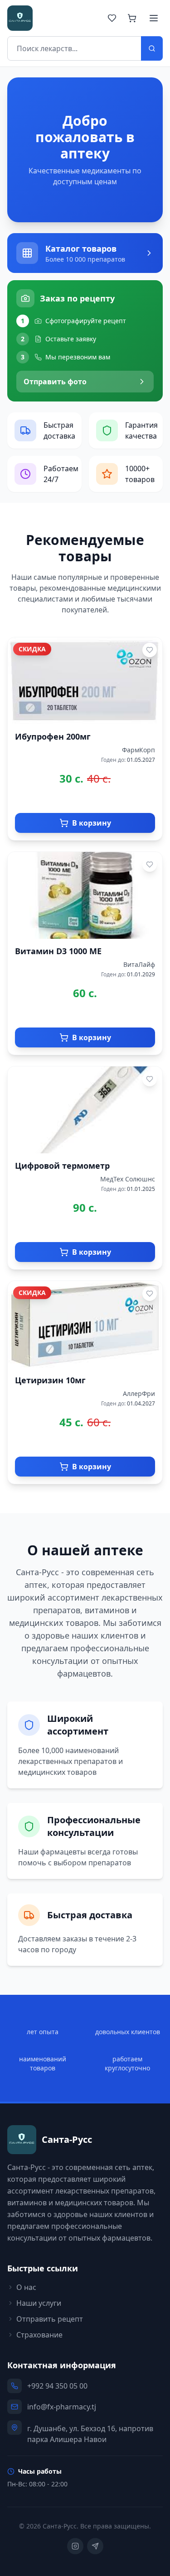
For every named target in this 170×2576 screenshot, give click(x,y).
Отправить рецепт (50, 2319)
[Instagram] (75, 2546)
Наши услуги (39, 2303)
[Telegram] (95, 2546)
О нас (26, 2287)
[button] (85, 253)
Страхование (39, 2335)
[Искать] (152, 48)
